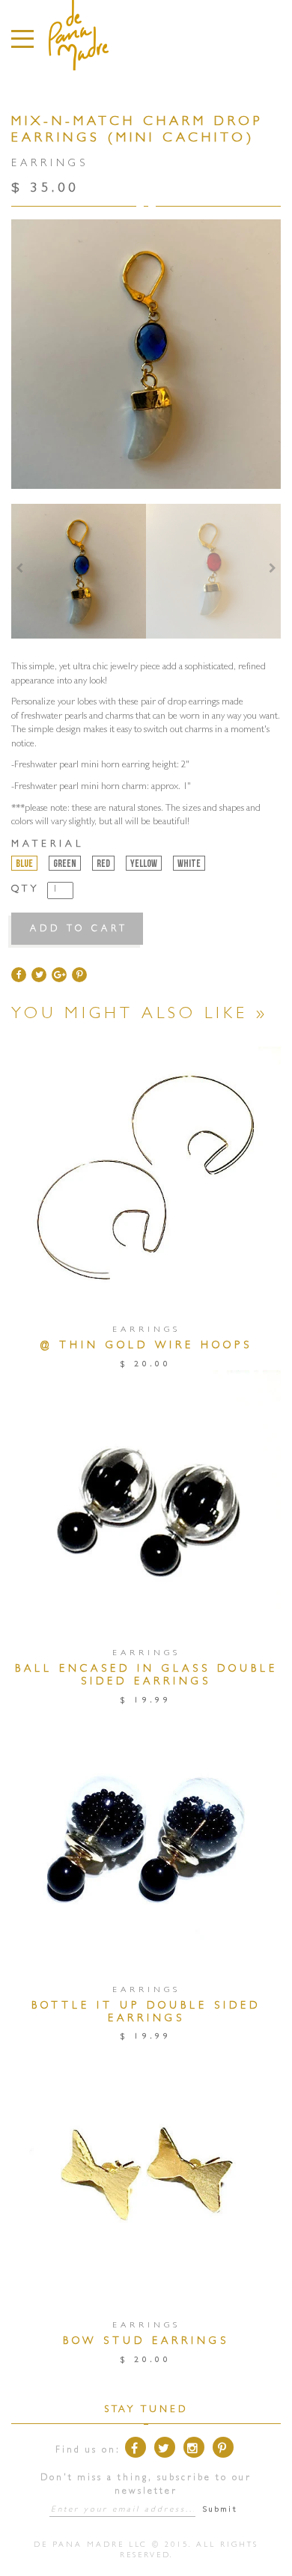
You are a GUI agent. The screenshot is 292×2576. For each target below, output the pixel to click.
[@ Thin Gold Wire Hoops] (146, 1181)
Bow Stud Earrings (146, 2342)
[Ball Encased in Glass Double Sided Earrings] (146, 1504)
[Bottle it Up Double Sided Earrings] (146, 1840)
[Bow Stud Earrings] (146, 2177)
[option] (79, 571)
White (189, 864)
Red (103, 864)
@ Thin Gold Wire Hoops (146, 1346)
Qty (25, 890)
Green (65, 864)
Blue (24, 864)
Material (48, 845)
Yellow (144, 864)
